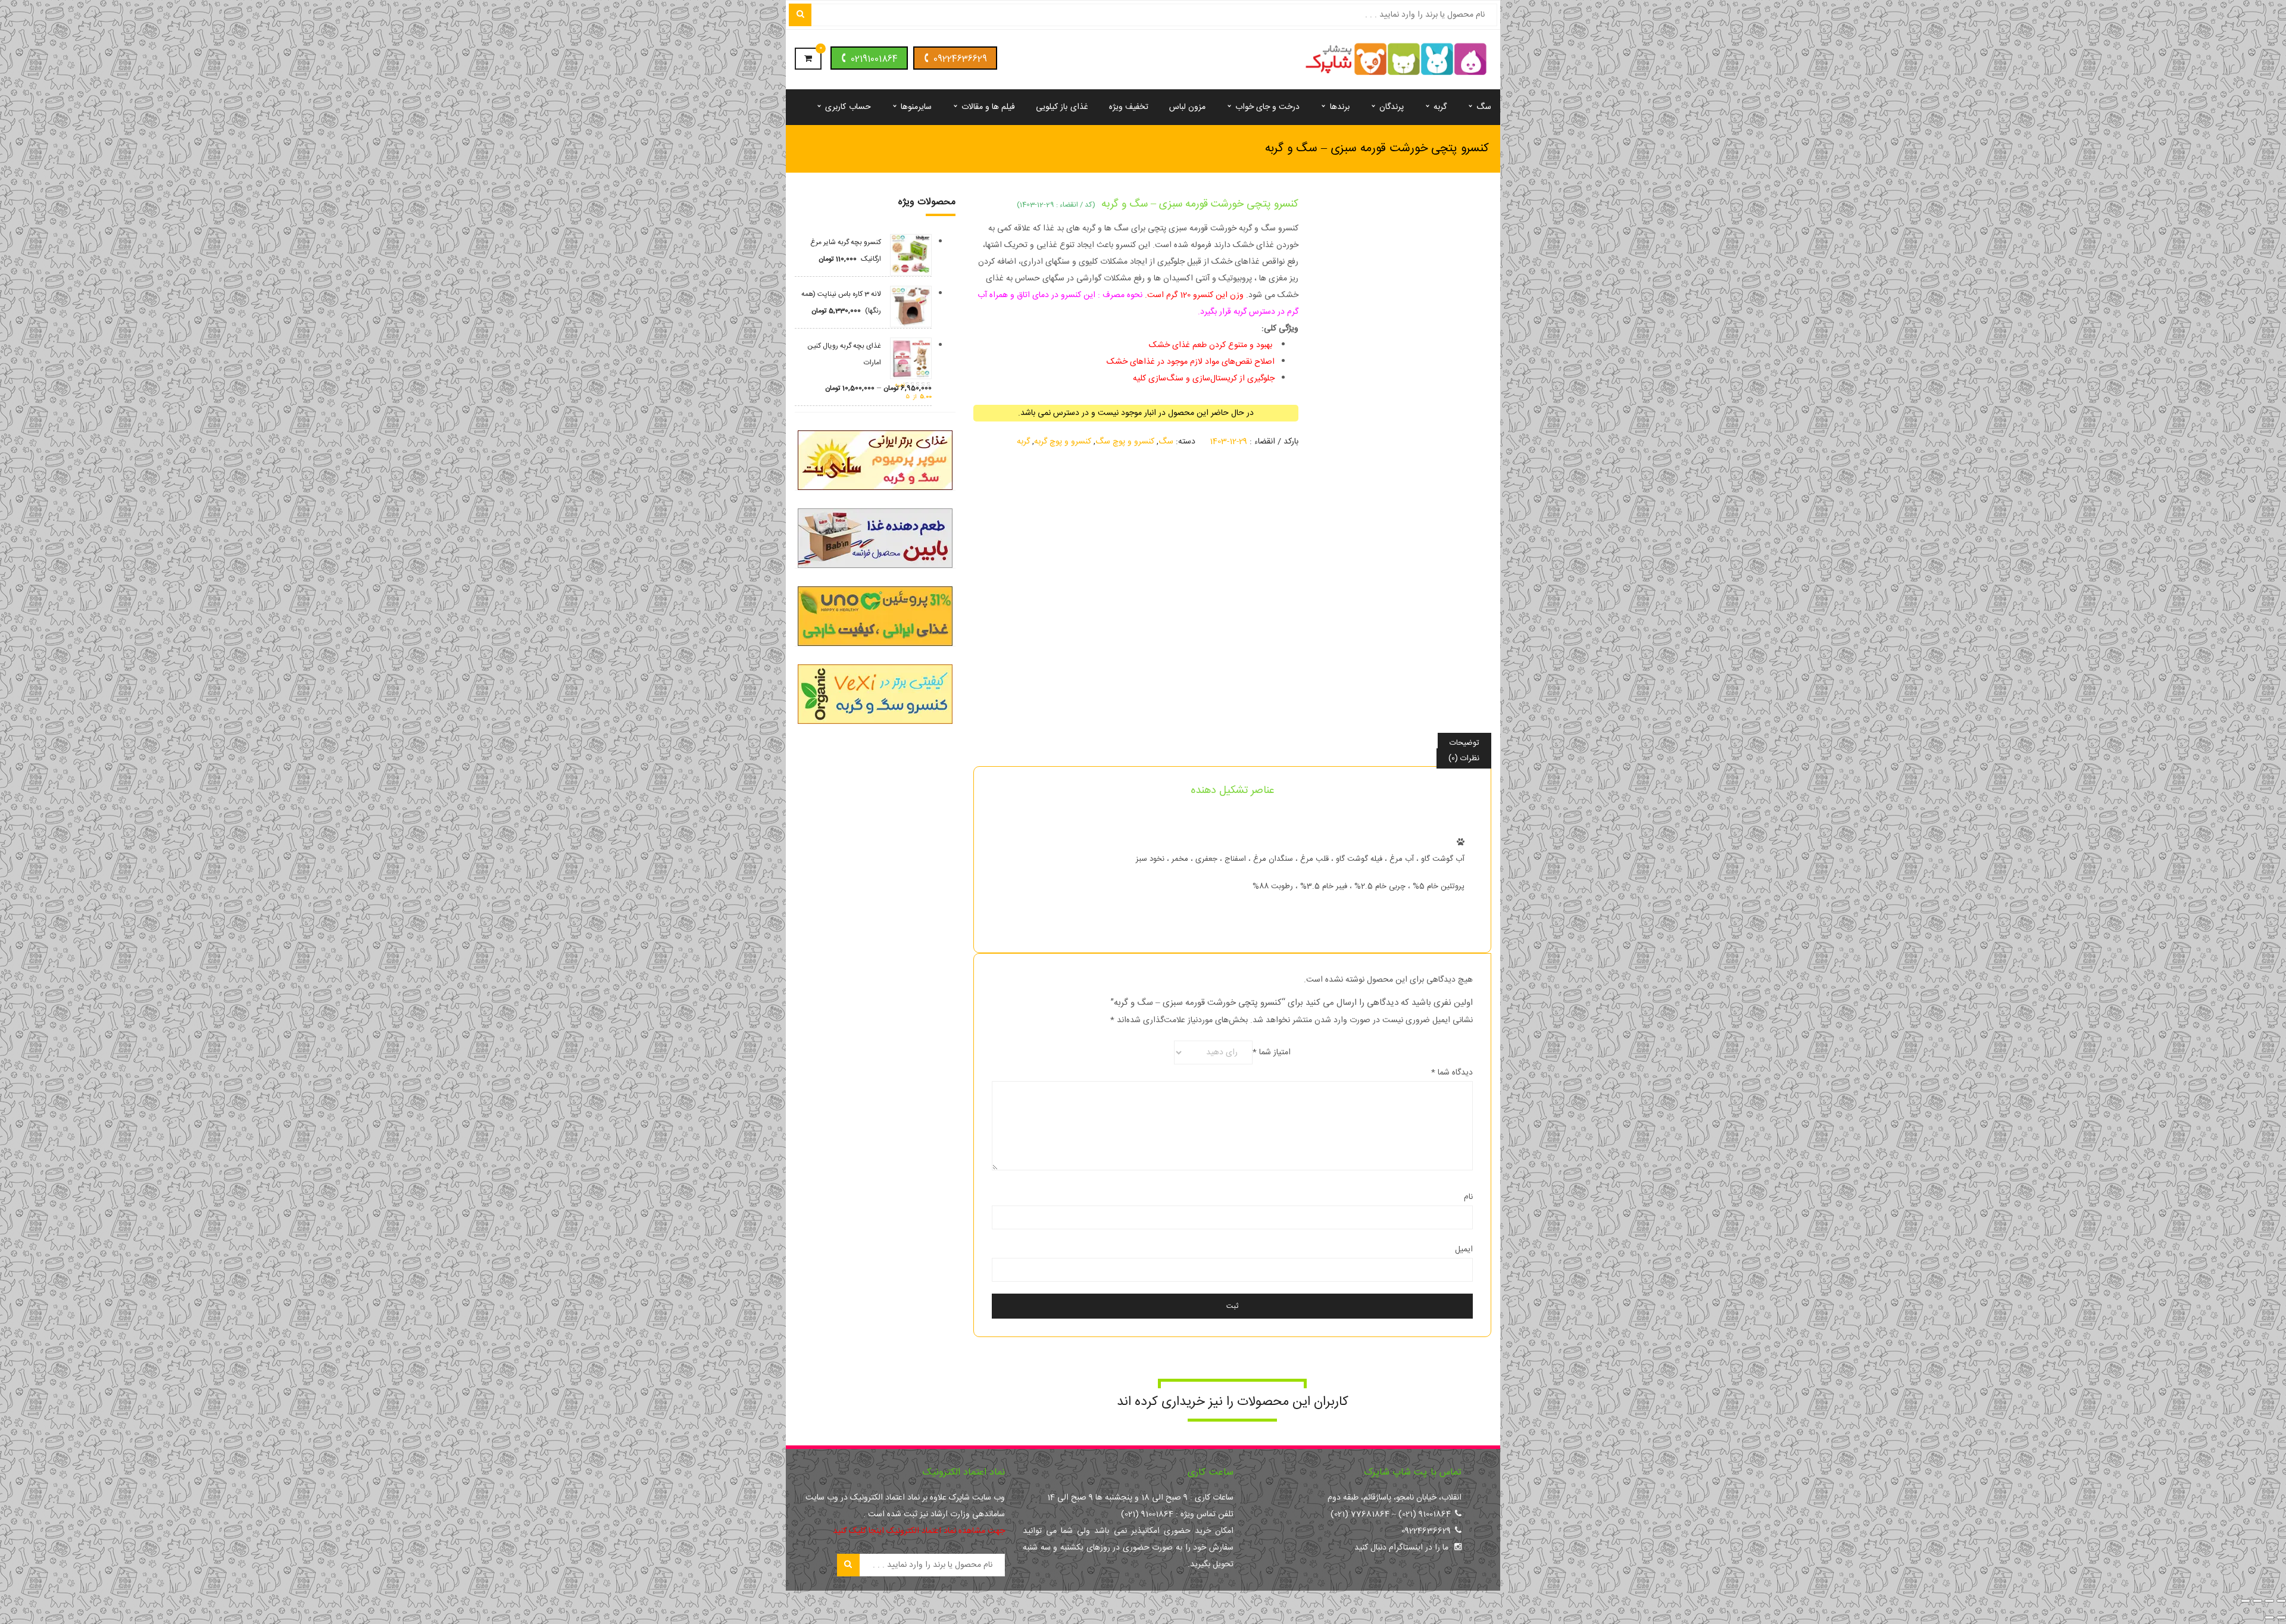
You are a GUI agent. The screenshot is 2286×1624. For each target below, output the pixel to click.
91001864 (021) (1425, 1514)
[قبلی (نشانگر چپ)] (2281, 1617)
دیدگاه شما (1452, 1073)
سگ (1166, 442)
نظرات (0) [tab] (1464, 758)
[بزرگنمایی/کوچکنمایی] (2281, 1601)
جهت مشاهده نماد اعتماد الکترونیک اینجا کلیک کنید (919, 1531)
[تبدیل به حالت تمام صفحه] (2269, 1601)
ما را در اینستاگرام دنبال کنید (1401, 1548)
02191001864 (874, 59)
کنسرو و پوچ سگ (1125, 442)
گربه (1023, 442)
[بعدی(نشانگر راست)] (2269, 1617)
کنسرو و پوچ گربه (1063, 442)
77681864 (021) (1360, 1514)
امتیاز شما (1272, 1053)
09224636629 (960, 59)
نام (1468, 1197)
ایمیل (1464, 1250)
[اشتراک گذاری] (2257, 1601)
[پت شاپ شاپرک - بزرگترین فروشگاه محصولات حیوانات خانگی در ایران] (1396, 60)
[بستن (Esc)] (2246, 1601)
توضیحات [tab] (1464, 743)
